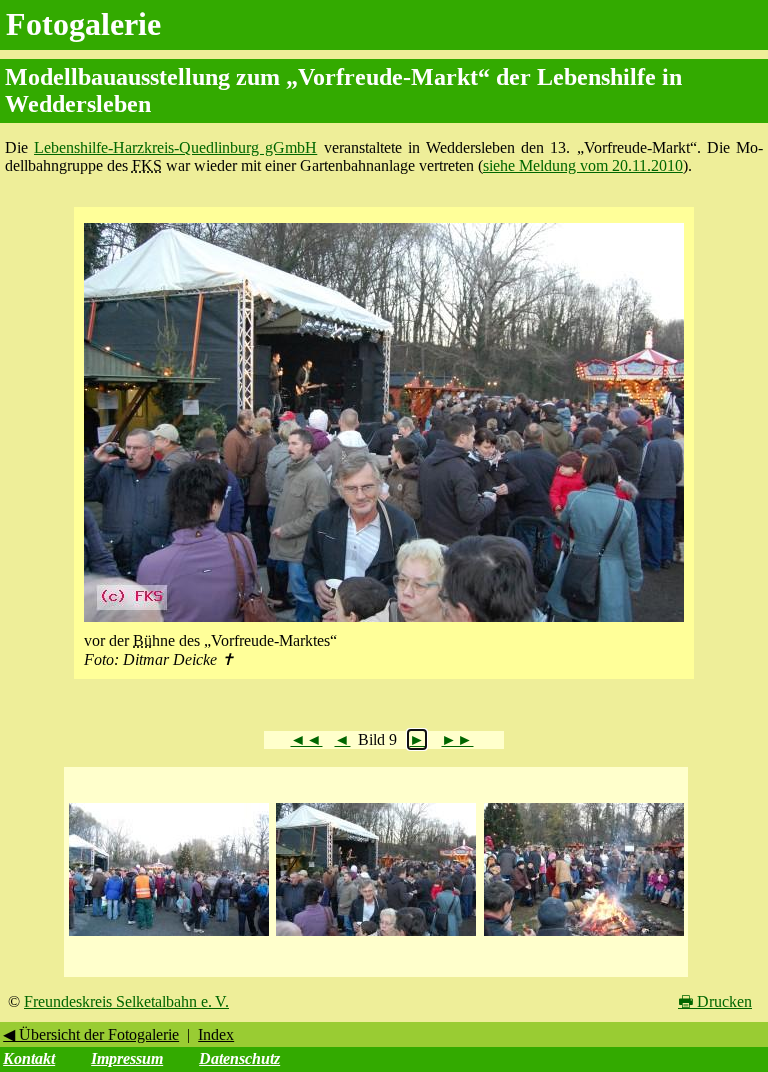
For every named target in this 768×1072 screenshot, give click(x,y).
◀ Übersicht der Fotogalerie (91, 1034)
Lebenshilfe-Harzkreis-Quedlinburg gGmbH (175, 147)
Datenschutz (239, 1058)
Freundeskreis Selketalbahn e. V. (126, 1001)
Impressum (127, 1058)
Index (216, 1034)
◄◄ (306, 739)
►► (457, 739)
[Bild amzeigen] (169, 936)
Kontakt (29, 1058)
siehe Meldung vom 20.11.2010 (583, 165)
